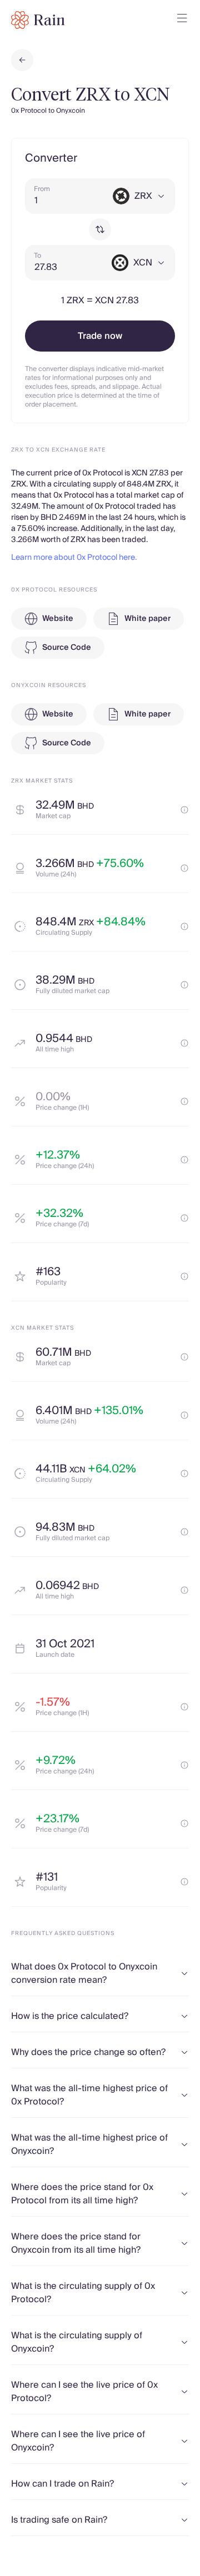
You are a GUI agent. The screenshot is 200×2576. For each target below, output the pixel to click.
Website (58, 619)
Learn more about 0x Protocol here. (74, 558)
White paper (147, 619)
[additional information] (184, 810)
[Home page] (38, 20)
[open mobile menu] (182, 20)
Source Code (67, 648)
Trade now (100, 336)
